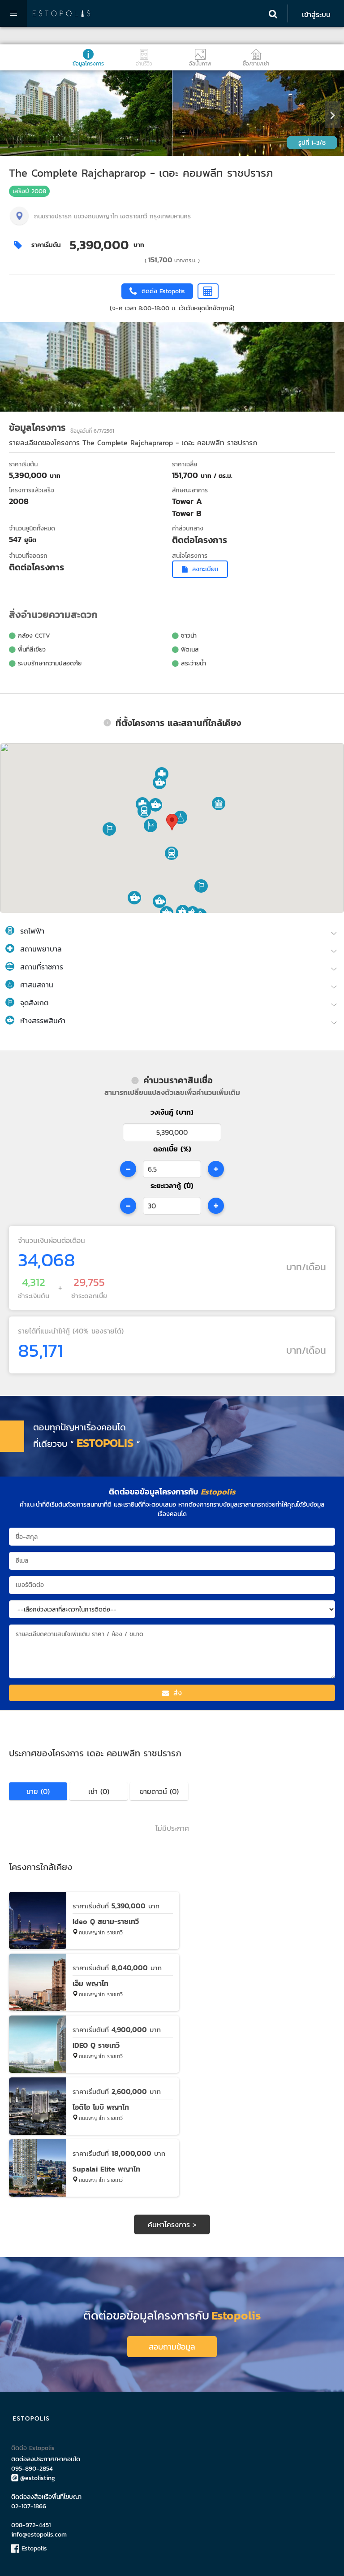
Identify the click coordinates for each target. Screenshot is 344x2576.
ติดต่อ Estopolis (33, 2448)
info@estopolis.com (39, 2535)
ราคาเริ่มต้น (46, 245)
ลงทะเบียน (205, 569)
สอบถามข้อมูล (172, 2347)
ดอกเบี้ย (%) (172, 1149)
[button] (172, 853)
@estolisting (38, 2478)
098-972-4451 (31, 2525)
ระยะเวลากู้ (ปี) (172, 1186)
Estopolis (33, 2548)
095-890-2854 (32, 2469)
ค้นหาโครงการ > (172, 2224)
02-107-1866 (29, 2506)
